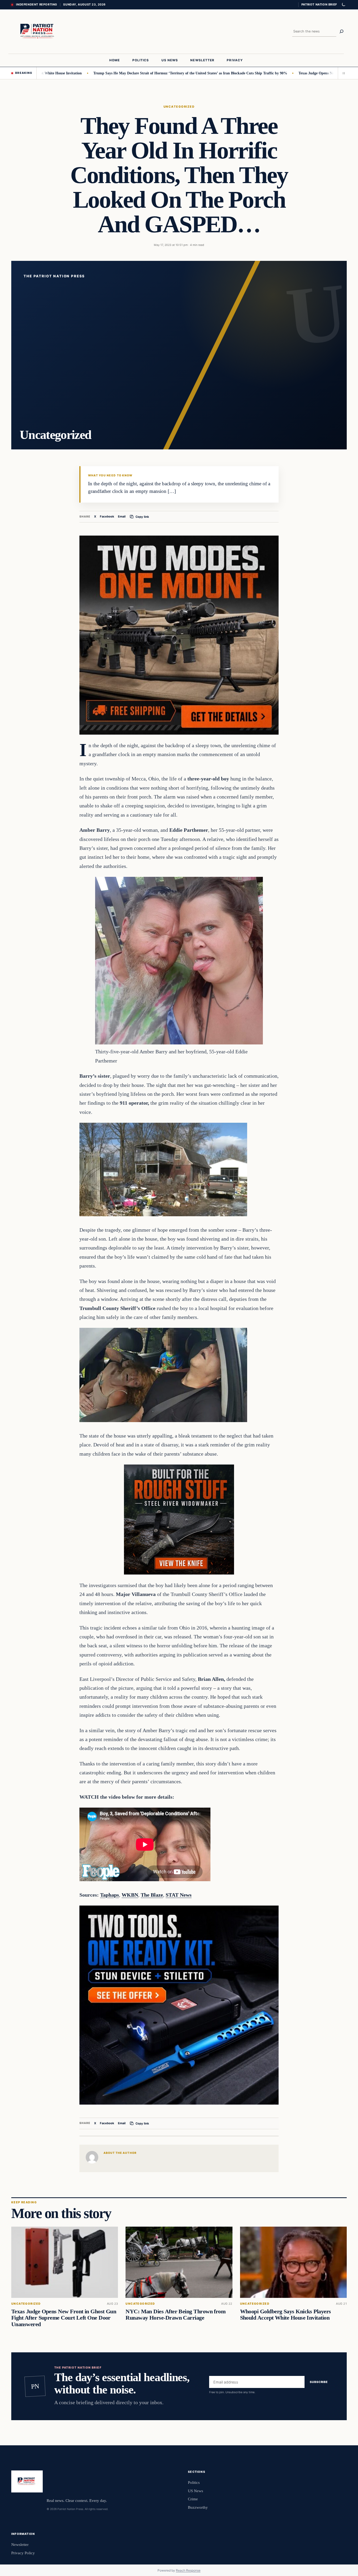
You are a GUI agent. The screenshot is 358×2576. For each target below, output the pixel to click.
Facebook (107, 516)
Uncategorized (179, 107)
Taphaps (110, 1895)
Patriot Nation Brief (319, 4)
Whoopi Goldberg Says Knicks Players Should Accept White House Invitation (286, 2315)
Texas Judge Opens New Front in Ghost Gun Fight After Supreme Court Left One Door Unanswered (64, 2318)
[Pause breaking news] (342, 73)
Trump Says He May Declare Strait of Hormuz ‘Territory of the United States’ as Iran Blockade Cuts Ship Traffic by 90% (119, 73)
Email (122, 516)
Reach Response (188, 2570)
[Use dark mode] (343, 5)
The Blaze (152, 1895)
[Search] (341, 31)
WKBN (130, 1895)
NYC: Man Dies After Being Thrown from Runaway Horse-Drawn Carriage (175, 2315)
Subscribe (319, 2382)
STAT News (179, 1895)
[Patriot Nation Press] (38, 32)
